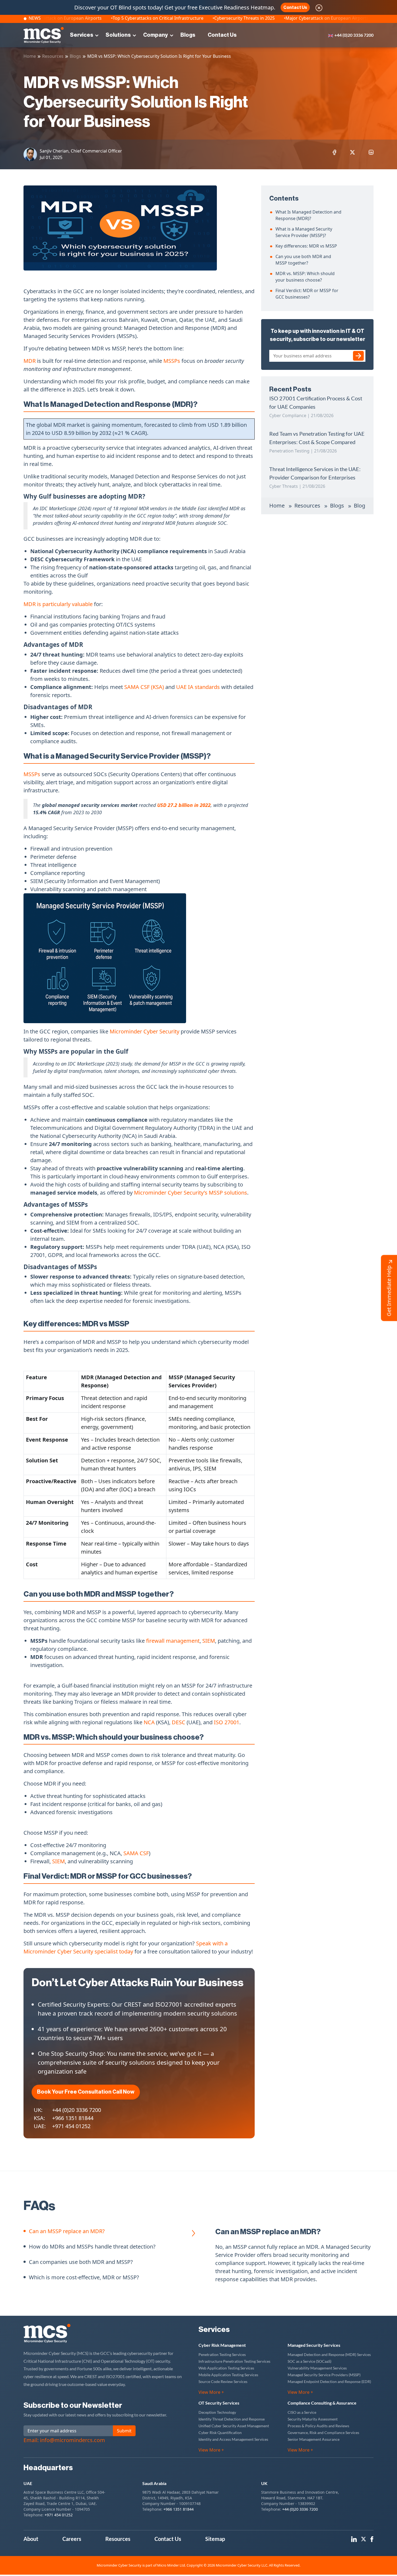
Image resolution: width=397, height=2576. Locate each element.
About (31, 2539)
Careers (72, 2539)
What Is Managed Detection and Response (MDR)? (308, 215)
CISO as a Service (302, 2412)
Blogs (188, 35)
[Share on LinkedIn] (371, 152)
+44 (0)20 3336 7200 (354, 35)
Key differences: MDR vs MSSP (306, 246)
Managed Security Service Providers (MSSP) (324, 2375)
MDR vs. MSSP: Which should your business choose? (305, 277)
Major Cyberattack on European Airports (270, 18)
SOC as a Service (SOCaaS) (309, 2361)
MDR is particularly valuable (58, 604)
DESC (179, 1722)
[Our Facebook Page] (372, 2539)
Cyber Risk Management (222, 2345)
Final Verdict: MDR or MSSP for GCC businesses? (307, 294)
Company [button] (156, 35)
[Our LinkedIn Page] (354, 2539)
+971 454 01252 (71, 2126)
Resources (53, 56)
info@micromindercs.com (73, 2440)
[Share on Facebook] (334, 152)
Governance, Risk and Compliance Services (323, 2433)
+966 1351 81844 (73, 2118)
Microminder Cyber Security (144, 1031)
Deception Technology (217, 2412)
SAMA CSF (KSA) (145, 687)
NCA (150, 1722)
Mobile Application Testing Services (228, 2375)
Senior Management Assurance (314, 2439)
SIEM (209, 1641)
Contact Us (295, 8)
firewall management (173, 1641)
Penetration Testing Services (222, 2354)
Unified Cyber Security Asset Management (234, 2426)
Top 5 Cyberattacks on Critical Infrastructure (100, 18)
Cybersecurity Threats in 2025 (187, 18)
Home (30, 56)
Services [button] (82, 35)
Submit (124, 2431)
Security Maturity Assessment (313, 2419)
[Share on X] (352, 152)
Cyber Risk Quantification (220, 2433)
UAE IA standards (198, 687)
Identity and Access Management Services (233, 2439)
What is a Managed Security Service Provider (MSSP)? (304, 232)
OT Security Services (219, 2403)
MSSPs (172, 361)
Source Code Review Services (223, 2381)
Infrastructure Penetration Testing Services (234, 2361)
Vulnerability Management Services (317, 2368)
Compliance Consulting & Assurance (322, 2403)
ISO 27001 (227, 1722)
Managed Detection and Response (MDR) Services (329, 2354)
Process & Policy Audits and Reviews (318, 2426)
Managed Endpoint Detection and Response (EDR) (329, 2381)
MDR (30, 361)
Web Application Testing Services (226, 2368)
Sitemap (215, 2539)
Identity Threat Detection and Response (232, 2419)
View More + (211, 2392)
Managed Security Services (314, 2345)
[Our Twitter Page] (364, 2539)
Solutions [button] (118, 35)
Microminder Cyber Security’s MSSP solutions (191, 1193)
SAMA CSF (136, 1853)
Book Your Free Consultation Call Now (86, 2092)
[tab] (64, 2235)
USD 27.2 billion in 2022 (184, 805)
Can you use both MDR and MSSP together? (303, 260)
